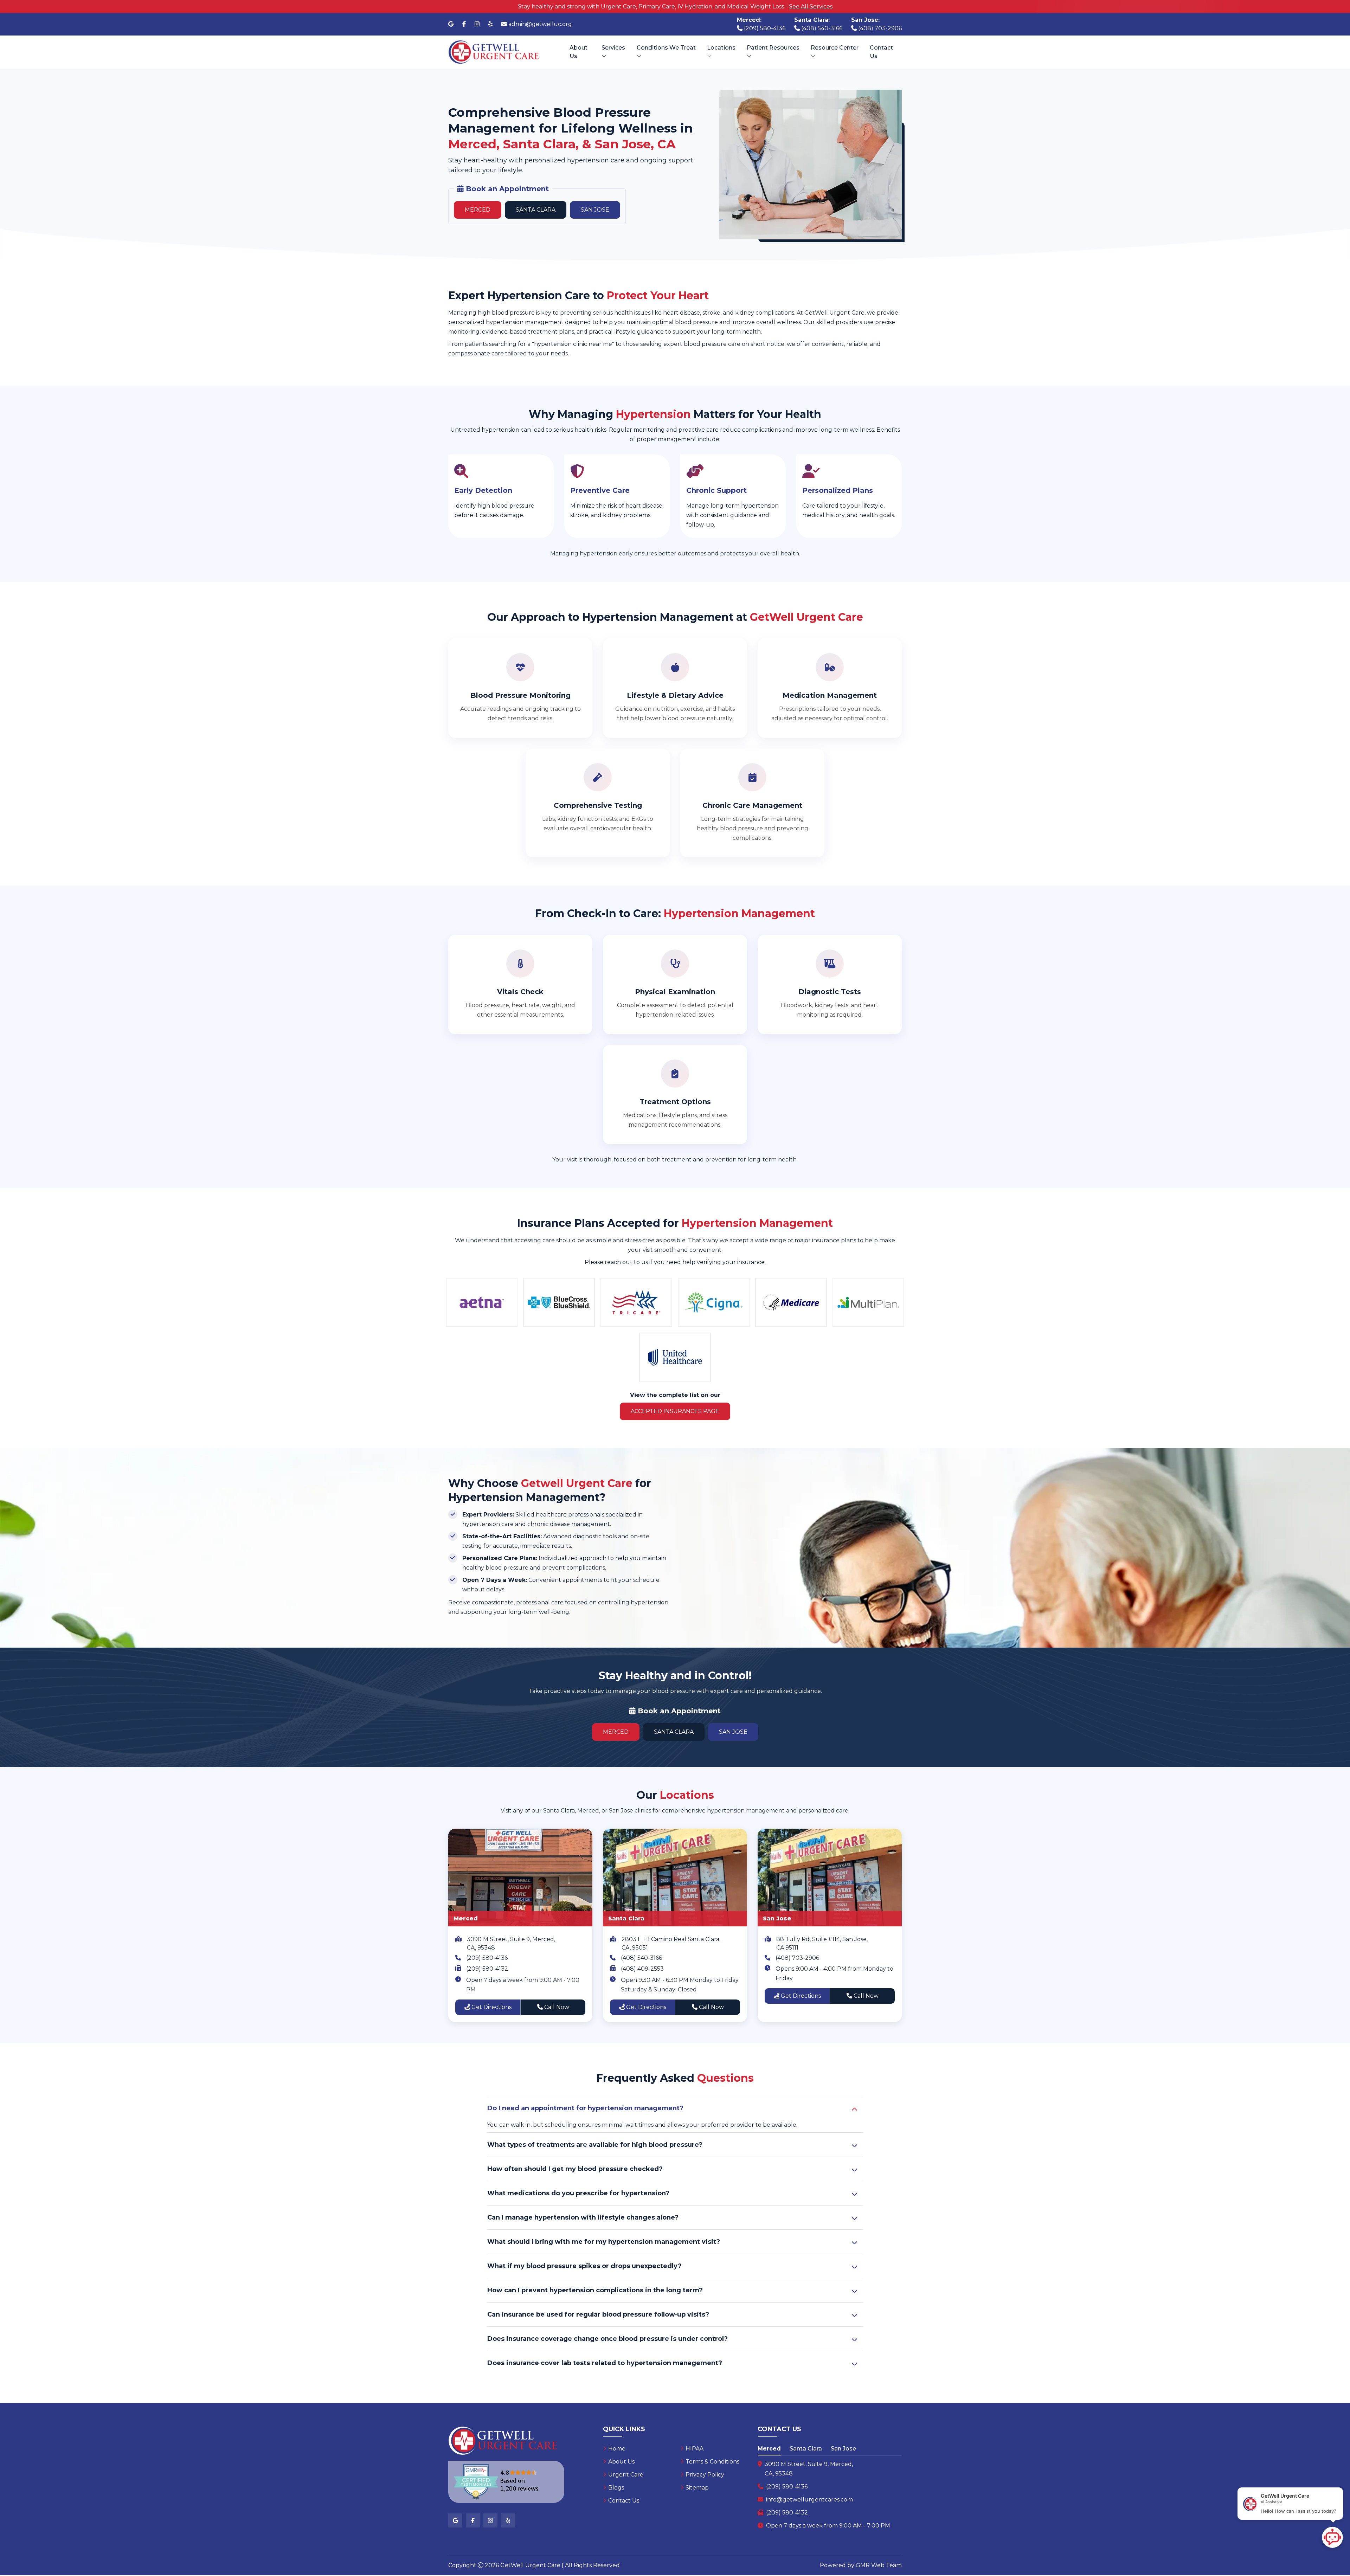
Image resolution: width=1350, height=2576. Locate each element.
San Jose (595, 210)
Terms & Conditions (712, 2462)
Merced (478, 210)
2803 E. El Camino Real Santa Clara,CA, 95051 (671, 1943)
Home (617, 2449)
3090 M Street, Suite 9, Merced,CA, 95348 (511, 1943)
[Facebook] (464, 24)
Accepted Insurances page (675, 1411)
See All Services (811, 7)
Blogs (616, 2488)
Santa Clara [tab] (806, 2449)
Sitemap (697, 2488)
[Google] (451, 24)
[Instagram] (477, 24)
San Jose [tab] (843, 2449)
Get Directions (491, 2007)
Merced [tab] (769, 2449)
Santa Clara (536, 210)
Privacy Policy (705, 2475)
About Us (578, 52)
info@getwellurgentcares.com (809, 2500)
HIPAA (695, 2449)
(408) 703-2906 (797, 1958)
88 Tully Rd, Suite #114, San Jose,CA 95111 (822, 1943)
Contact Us (881, 52)
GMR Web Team (879, 2565)
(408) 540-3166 (641, 1958)
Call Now (556, 2007)
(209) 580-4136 (487, 1958)
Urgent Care (626, 2475)
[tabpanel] (830, 2495)
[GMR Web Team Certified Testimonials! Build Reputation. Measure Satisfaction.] (506, 2482)
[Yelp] (490, 24)
